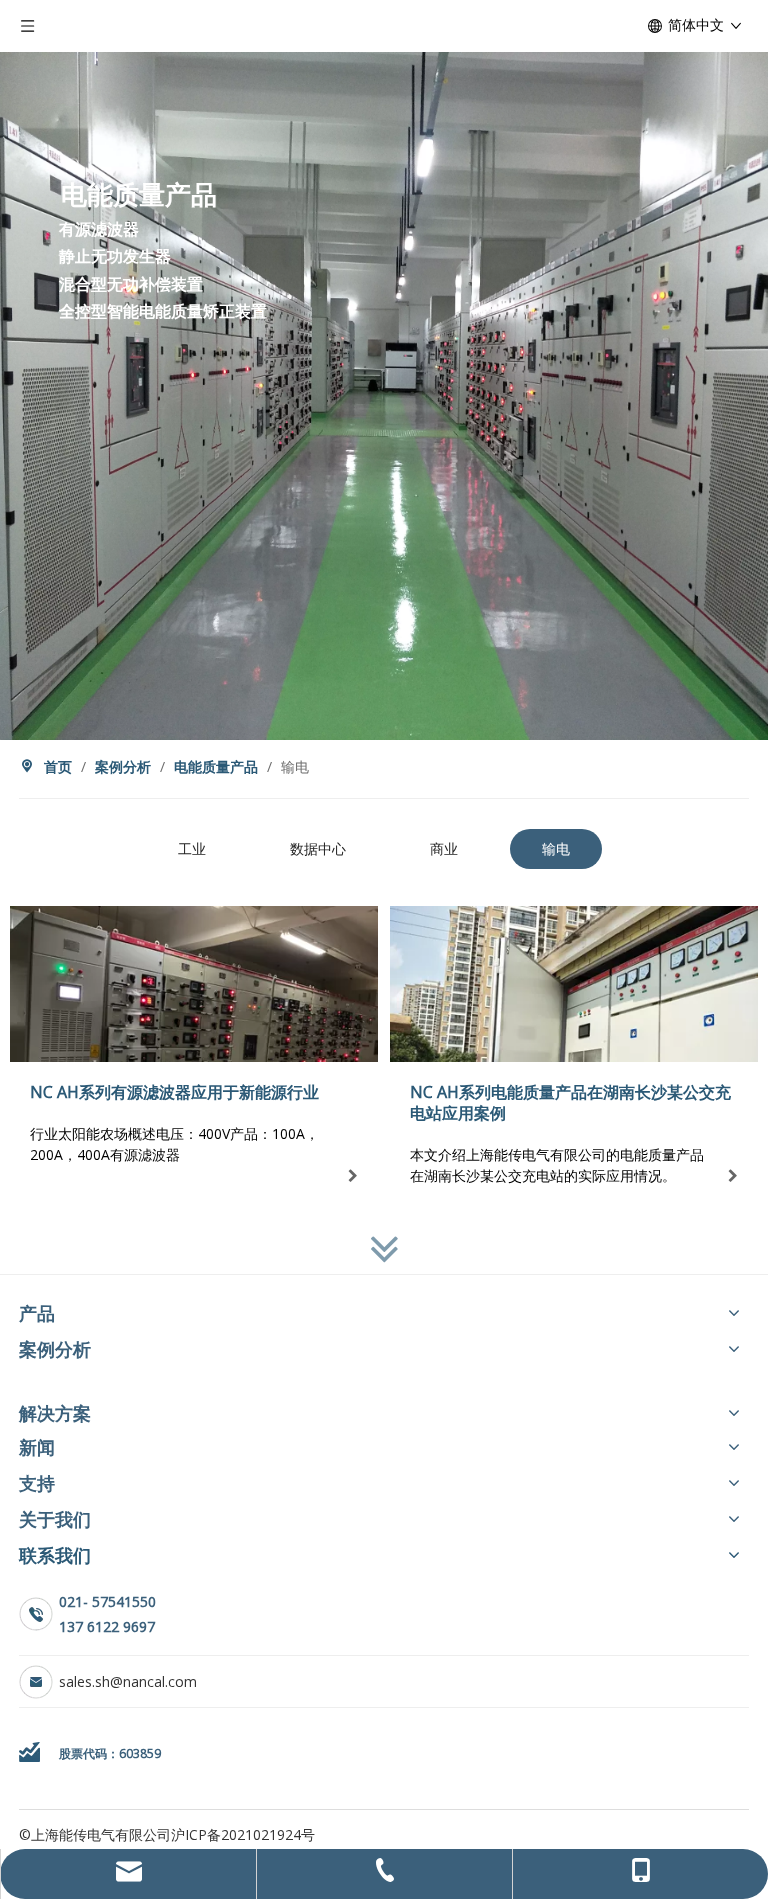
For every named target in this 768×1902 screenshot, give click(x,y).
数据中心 (318, 848)
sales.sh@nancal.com (128, 1681)
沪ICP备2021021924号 (243, 1834)
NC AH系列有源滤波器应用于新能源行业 (174, 1092)
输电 (556, 848)
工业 (192, 848)
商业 (444, 848)
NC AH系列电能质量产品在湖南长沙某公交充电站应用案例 (570, 1102)
